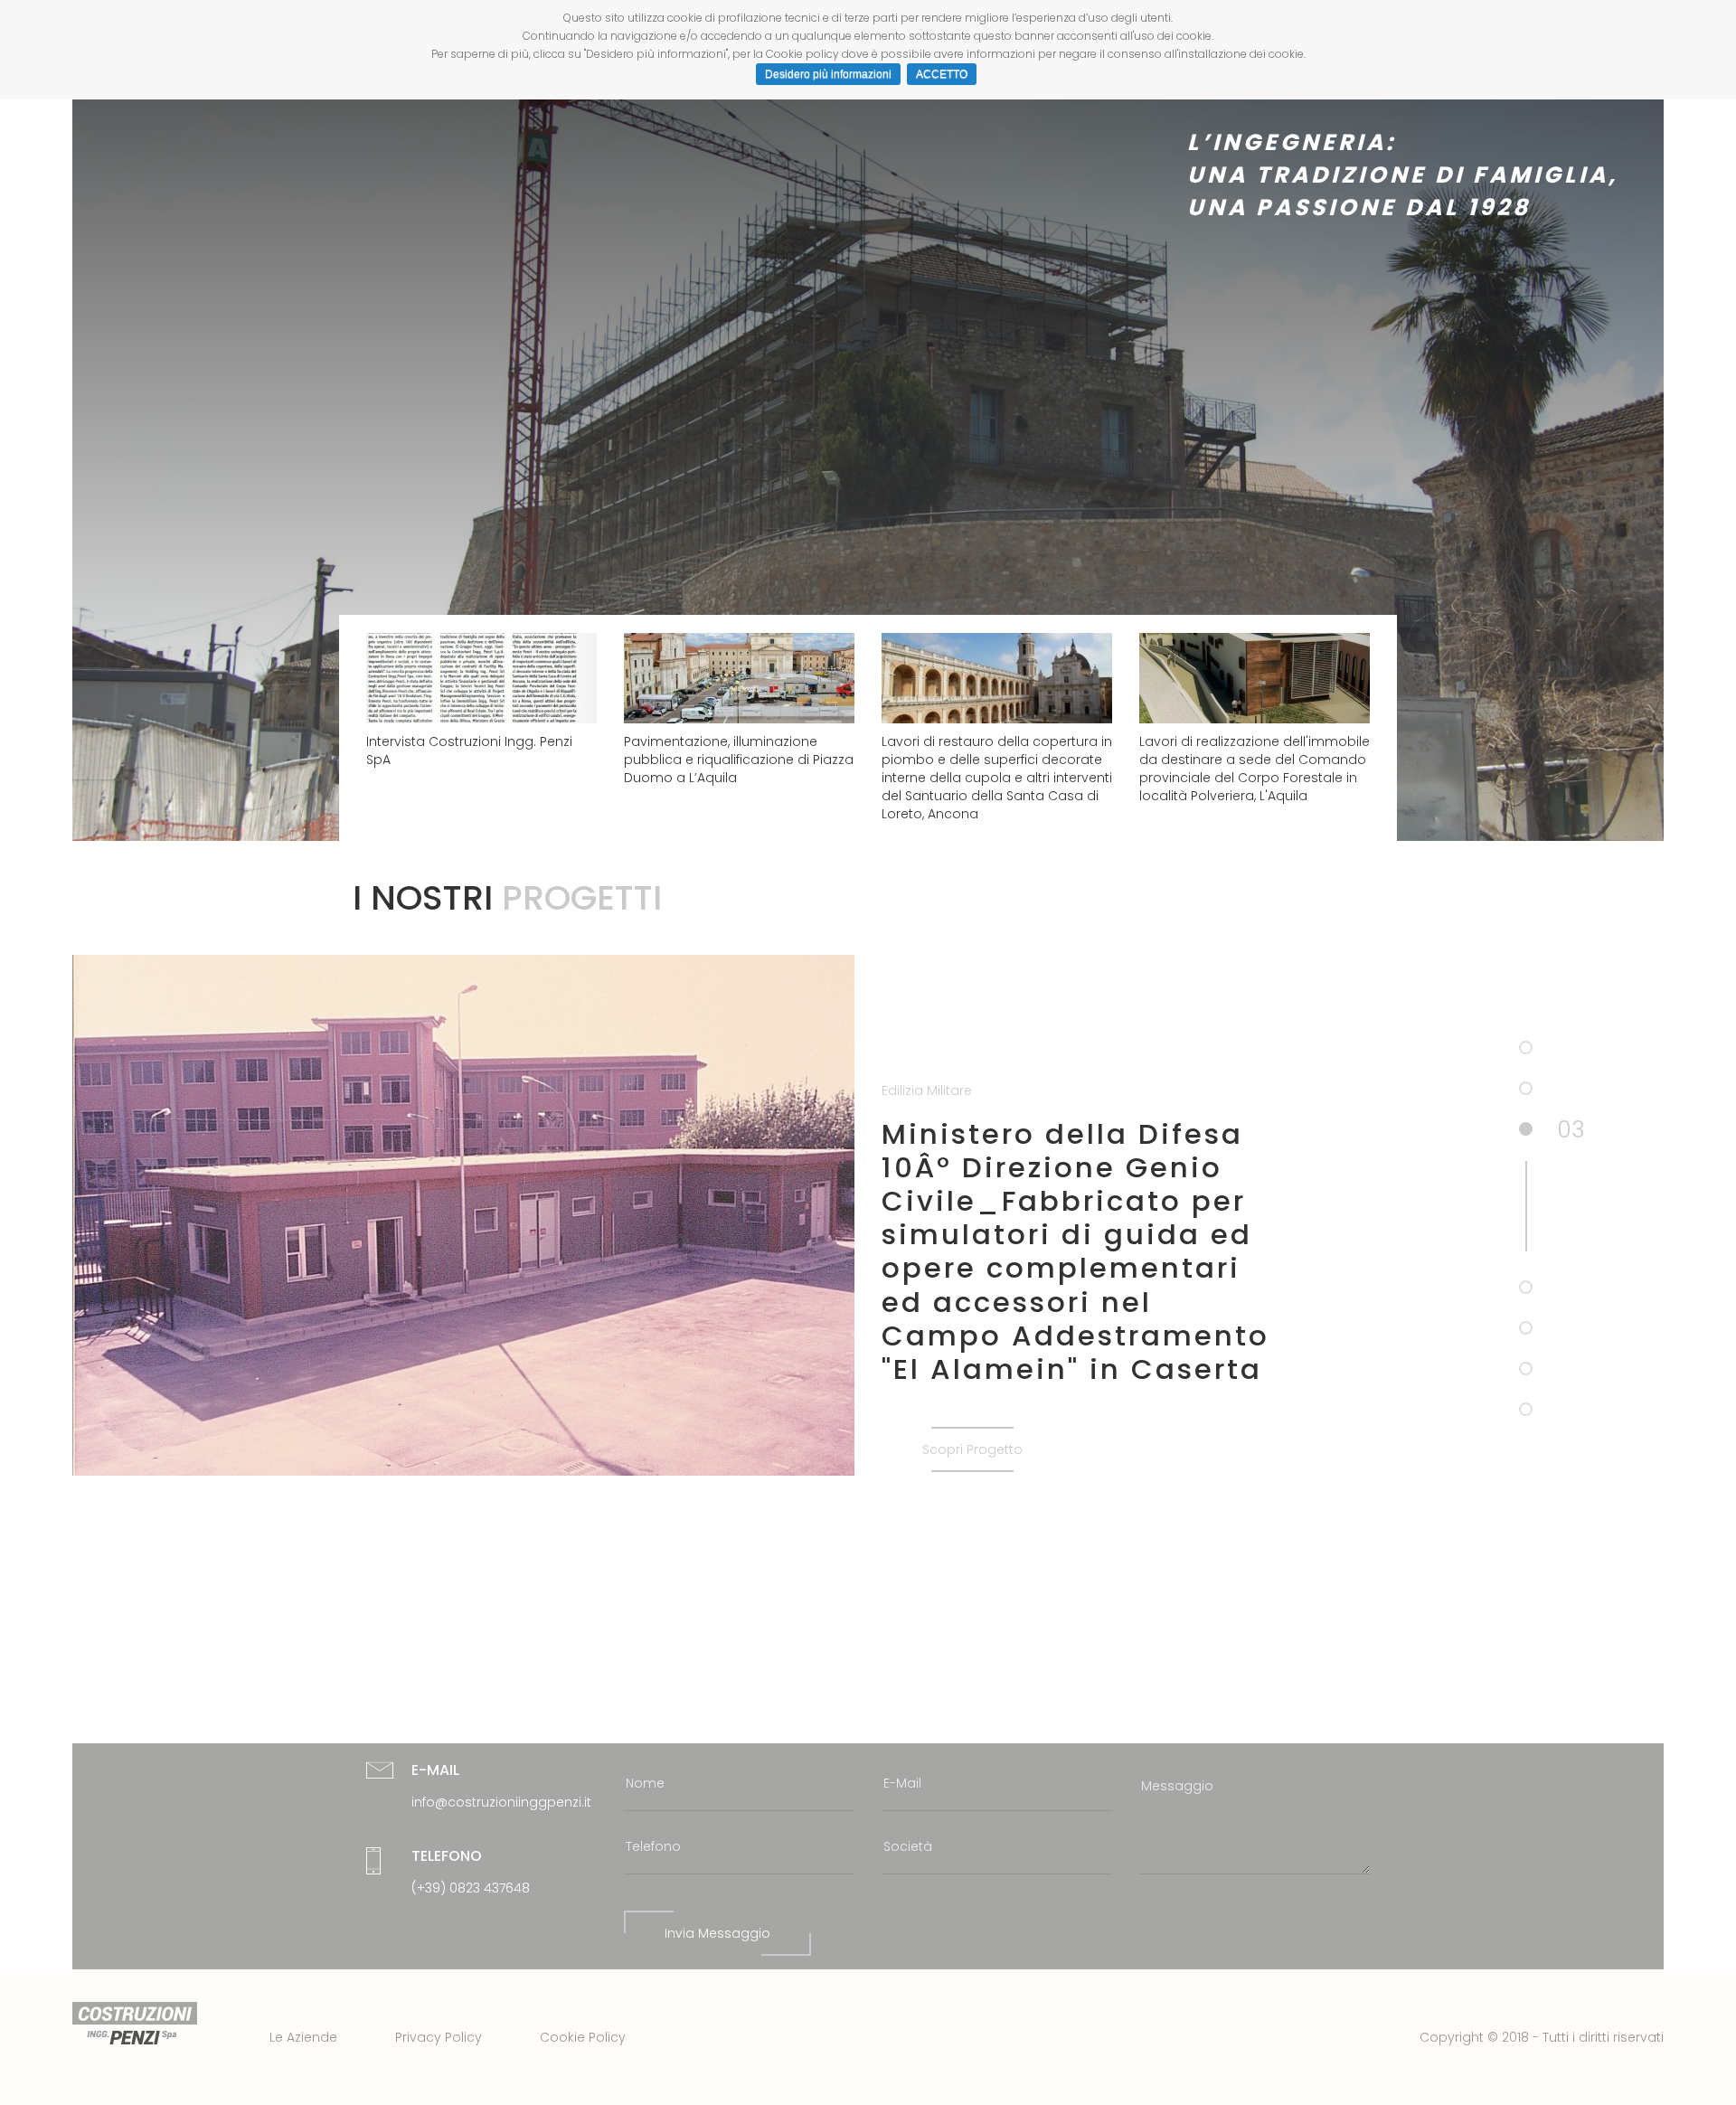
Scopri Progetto (972, 1449)
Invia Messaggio (717, 1933)
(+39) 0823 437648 (471, 1888)
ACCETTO (942, 74)
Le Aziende (303, 2037)
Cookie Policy (583, 2037)
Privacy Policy (439, 2037)
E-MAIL (435, 1770)
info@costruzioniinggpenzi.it (501, 1802)
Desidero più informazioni (828, 74)
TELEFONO (447, 1856)
